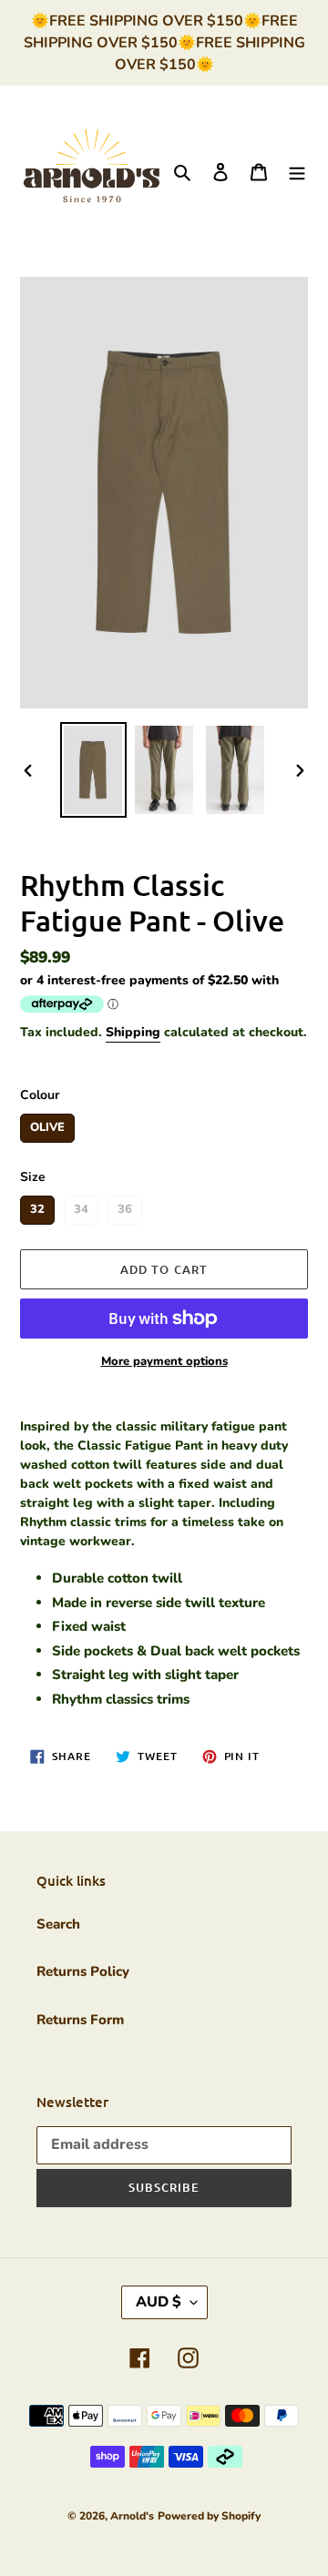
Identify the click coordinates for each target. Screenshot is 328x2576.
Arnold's (132, 2516)
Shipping (133, 1032)
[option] (93, 770)
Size (33, 1177)
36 (125, 1207)
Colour (40, 1095)
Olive (47, 1125)
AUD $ (159, 2302)
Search (58, 1924)
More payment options (164, 1361)
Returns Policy (83, 1971)
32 (37, 1207)
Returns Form (80, 2020)
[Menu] (297, 171)
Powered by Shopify (209, 2516)
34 (81, 1207)
